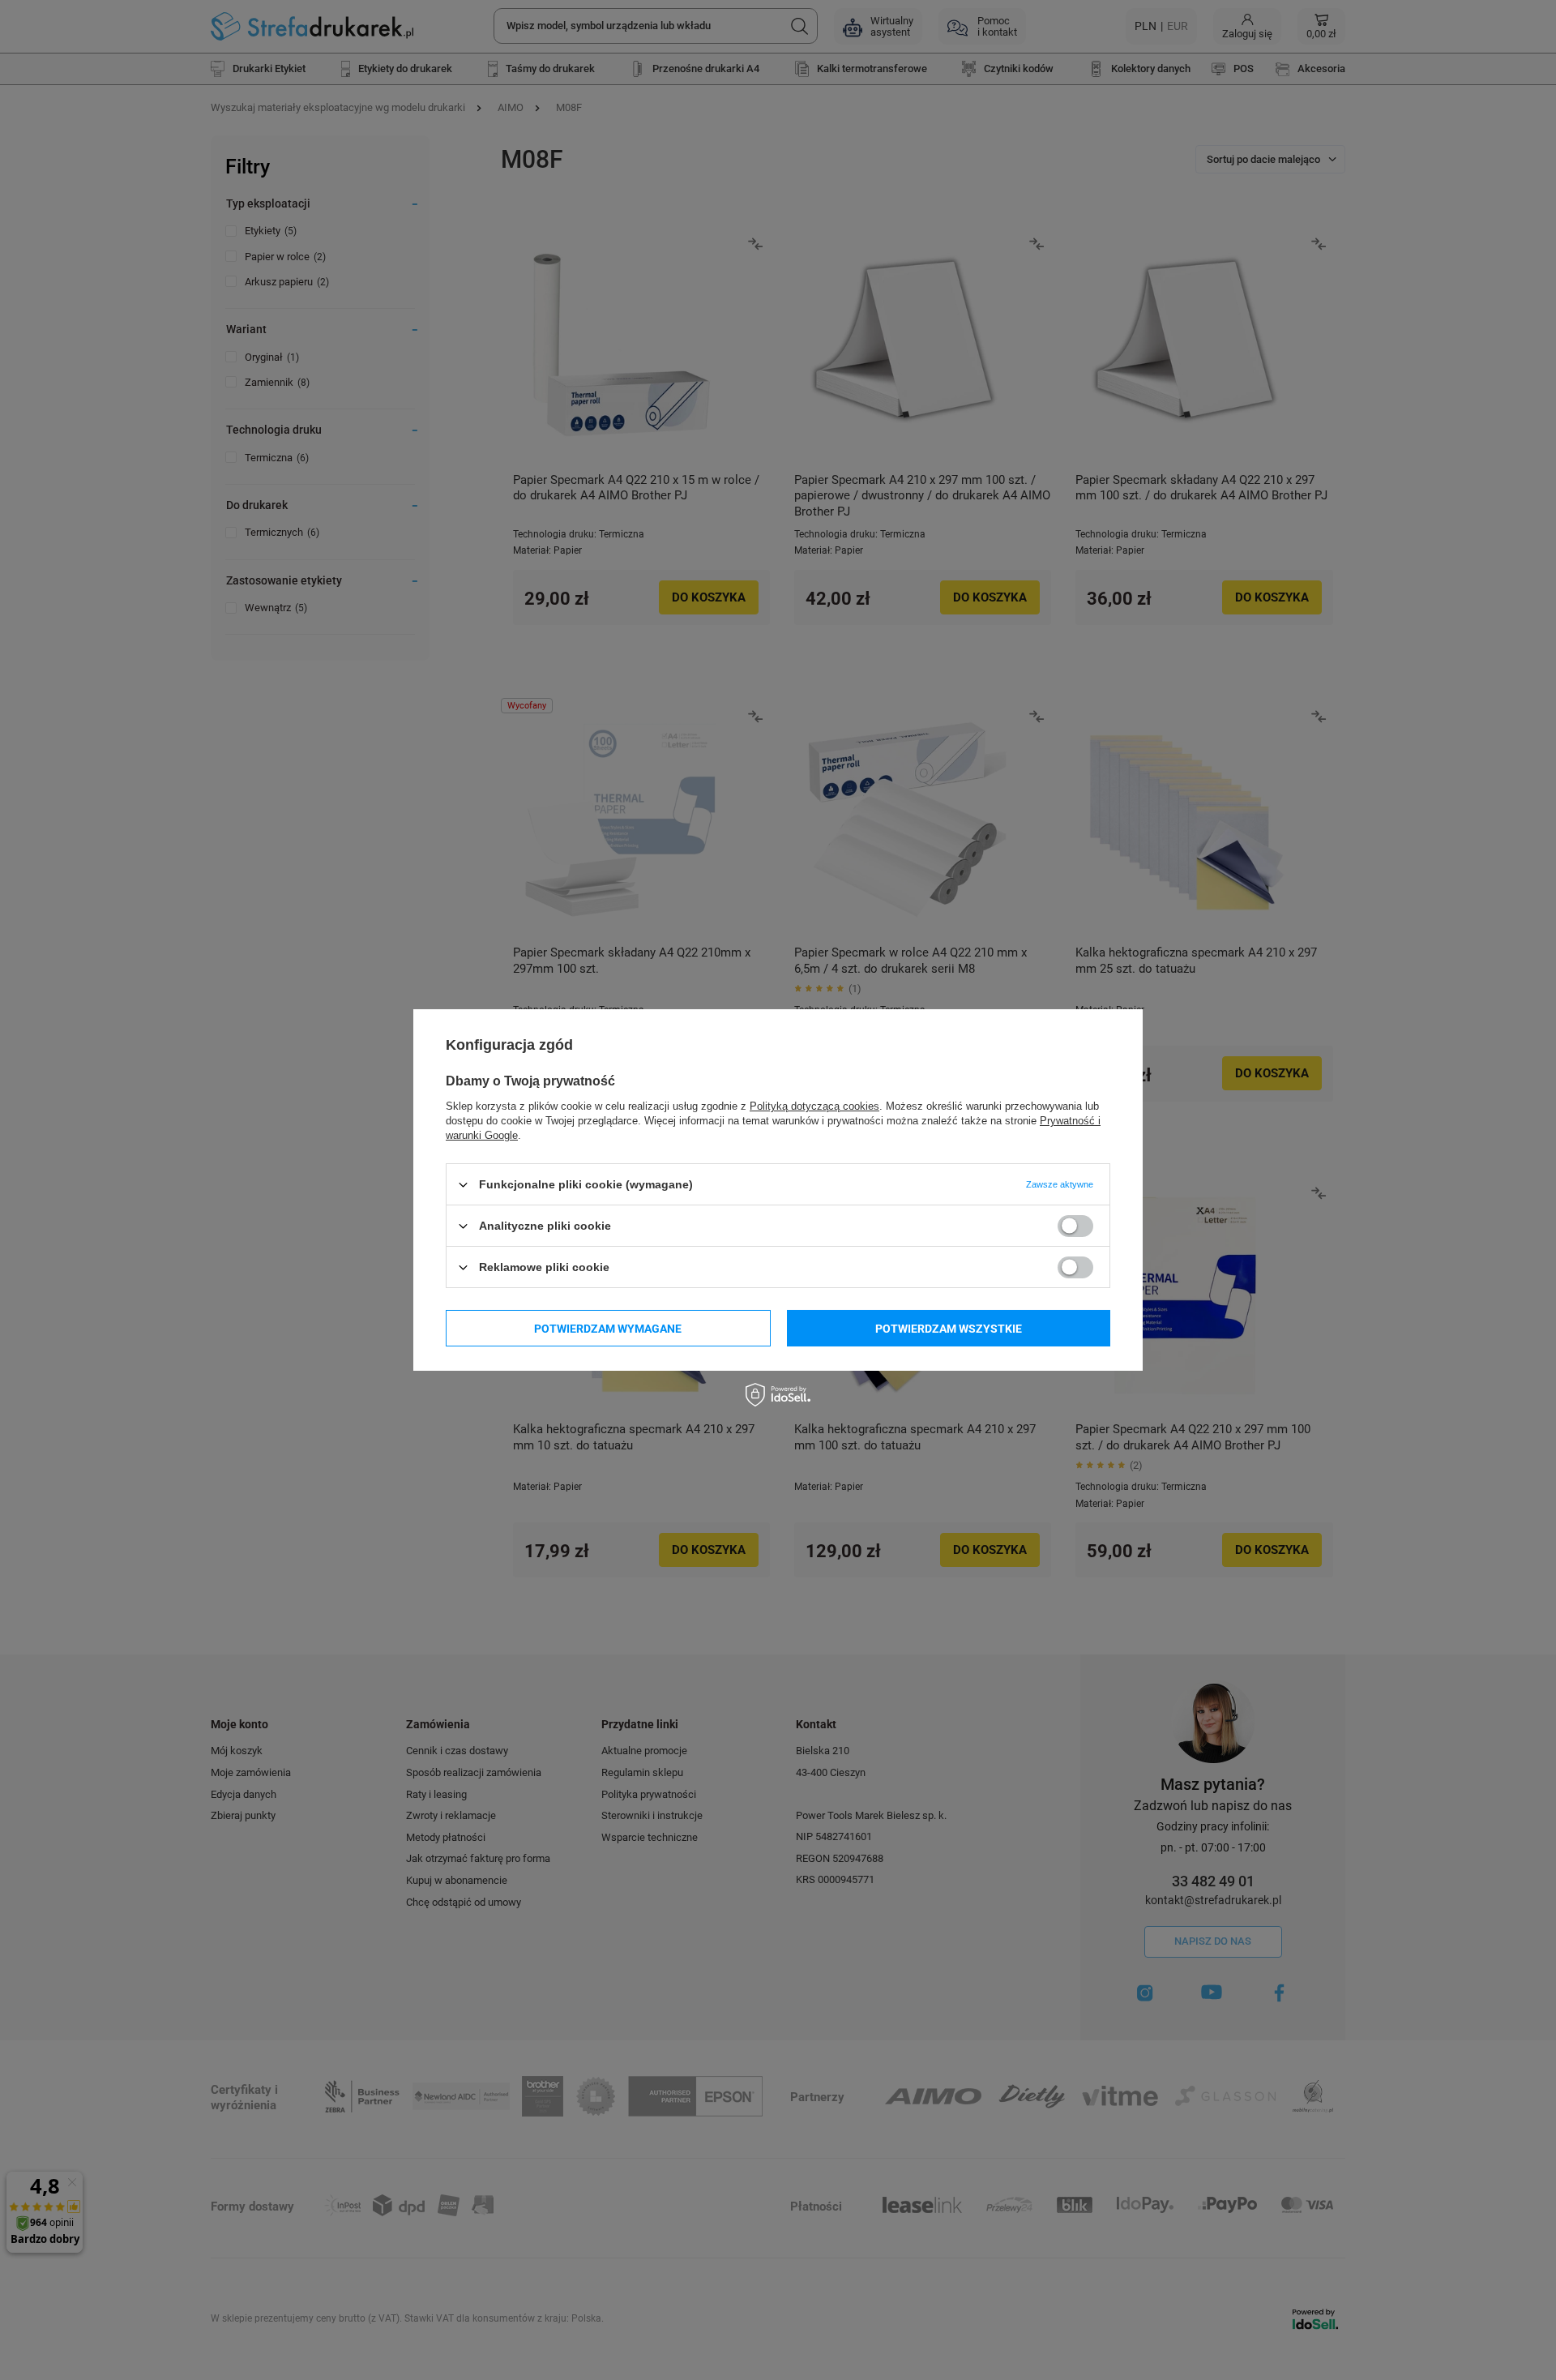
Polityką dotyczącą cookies (814, 1106)
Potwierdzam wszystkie (949, 1328)
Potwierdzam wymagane (608, 1328)
